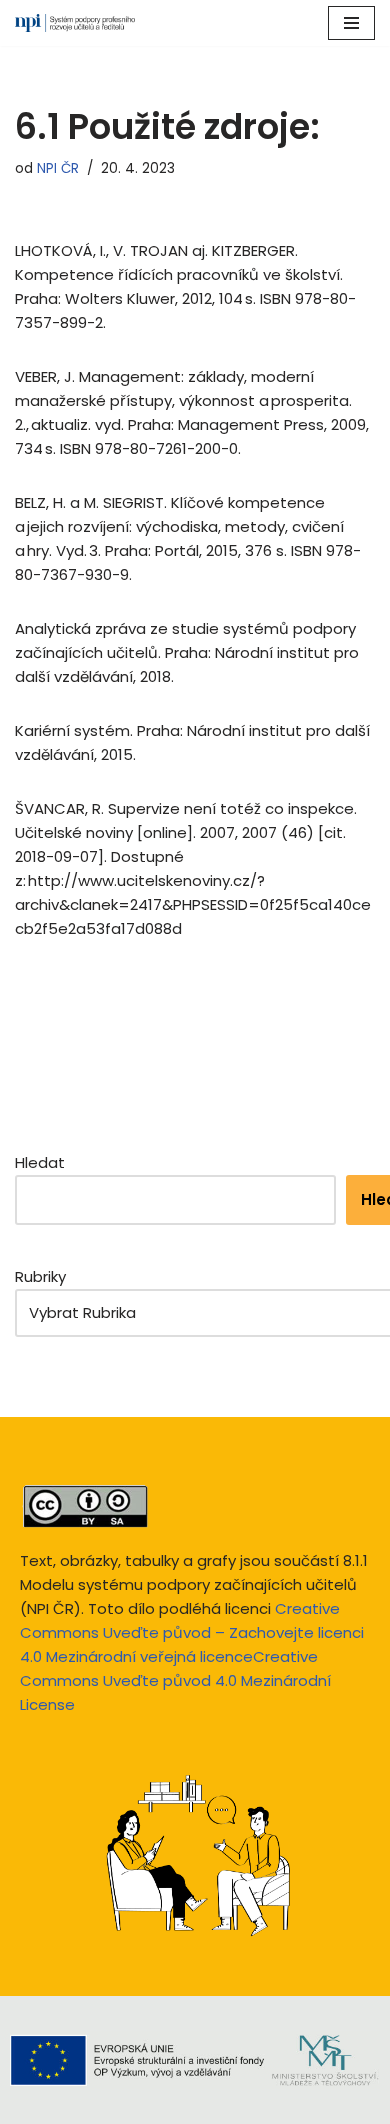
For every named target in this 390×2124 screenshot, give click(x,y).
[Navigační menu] (351, 23)
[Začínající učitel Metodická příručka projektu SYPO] (75, 23)
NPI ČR (58, 168)
